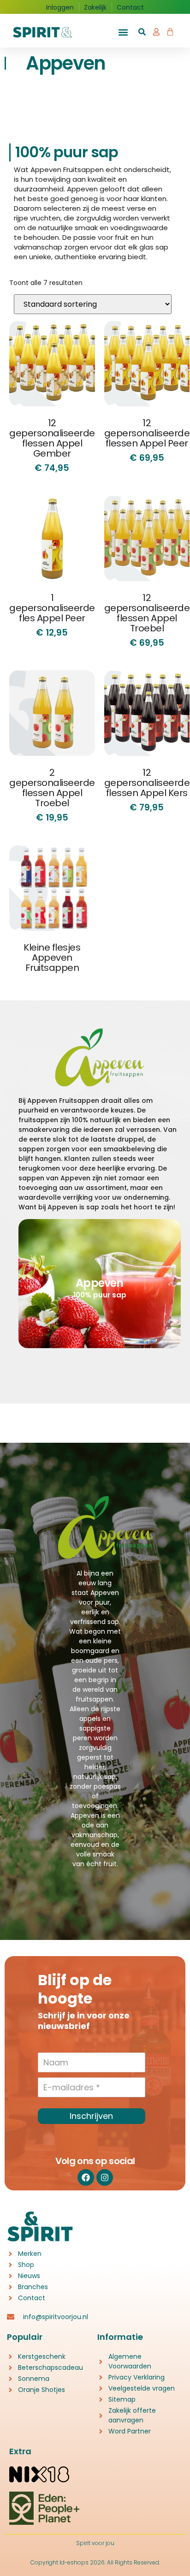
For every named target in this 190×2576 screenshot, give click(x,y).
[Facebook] (86, 2177)
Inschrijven (91, 2116)
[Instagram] (105, 2177)
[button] (123, 33)
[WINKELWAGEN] (170, 30)
